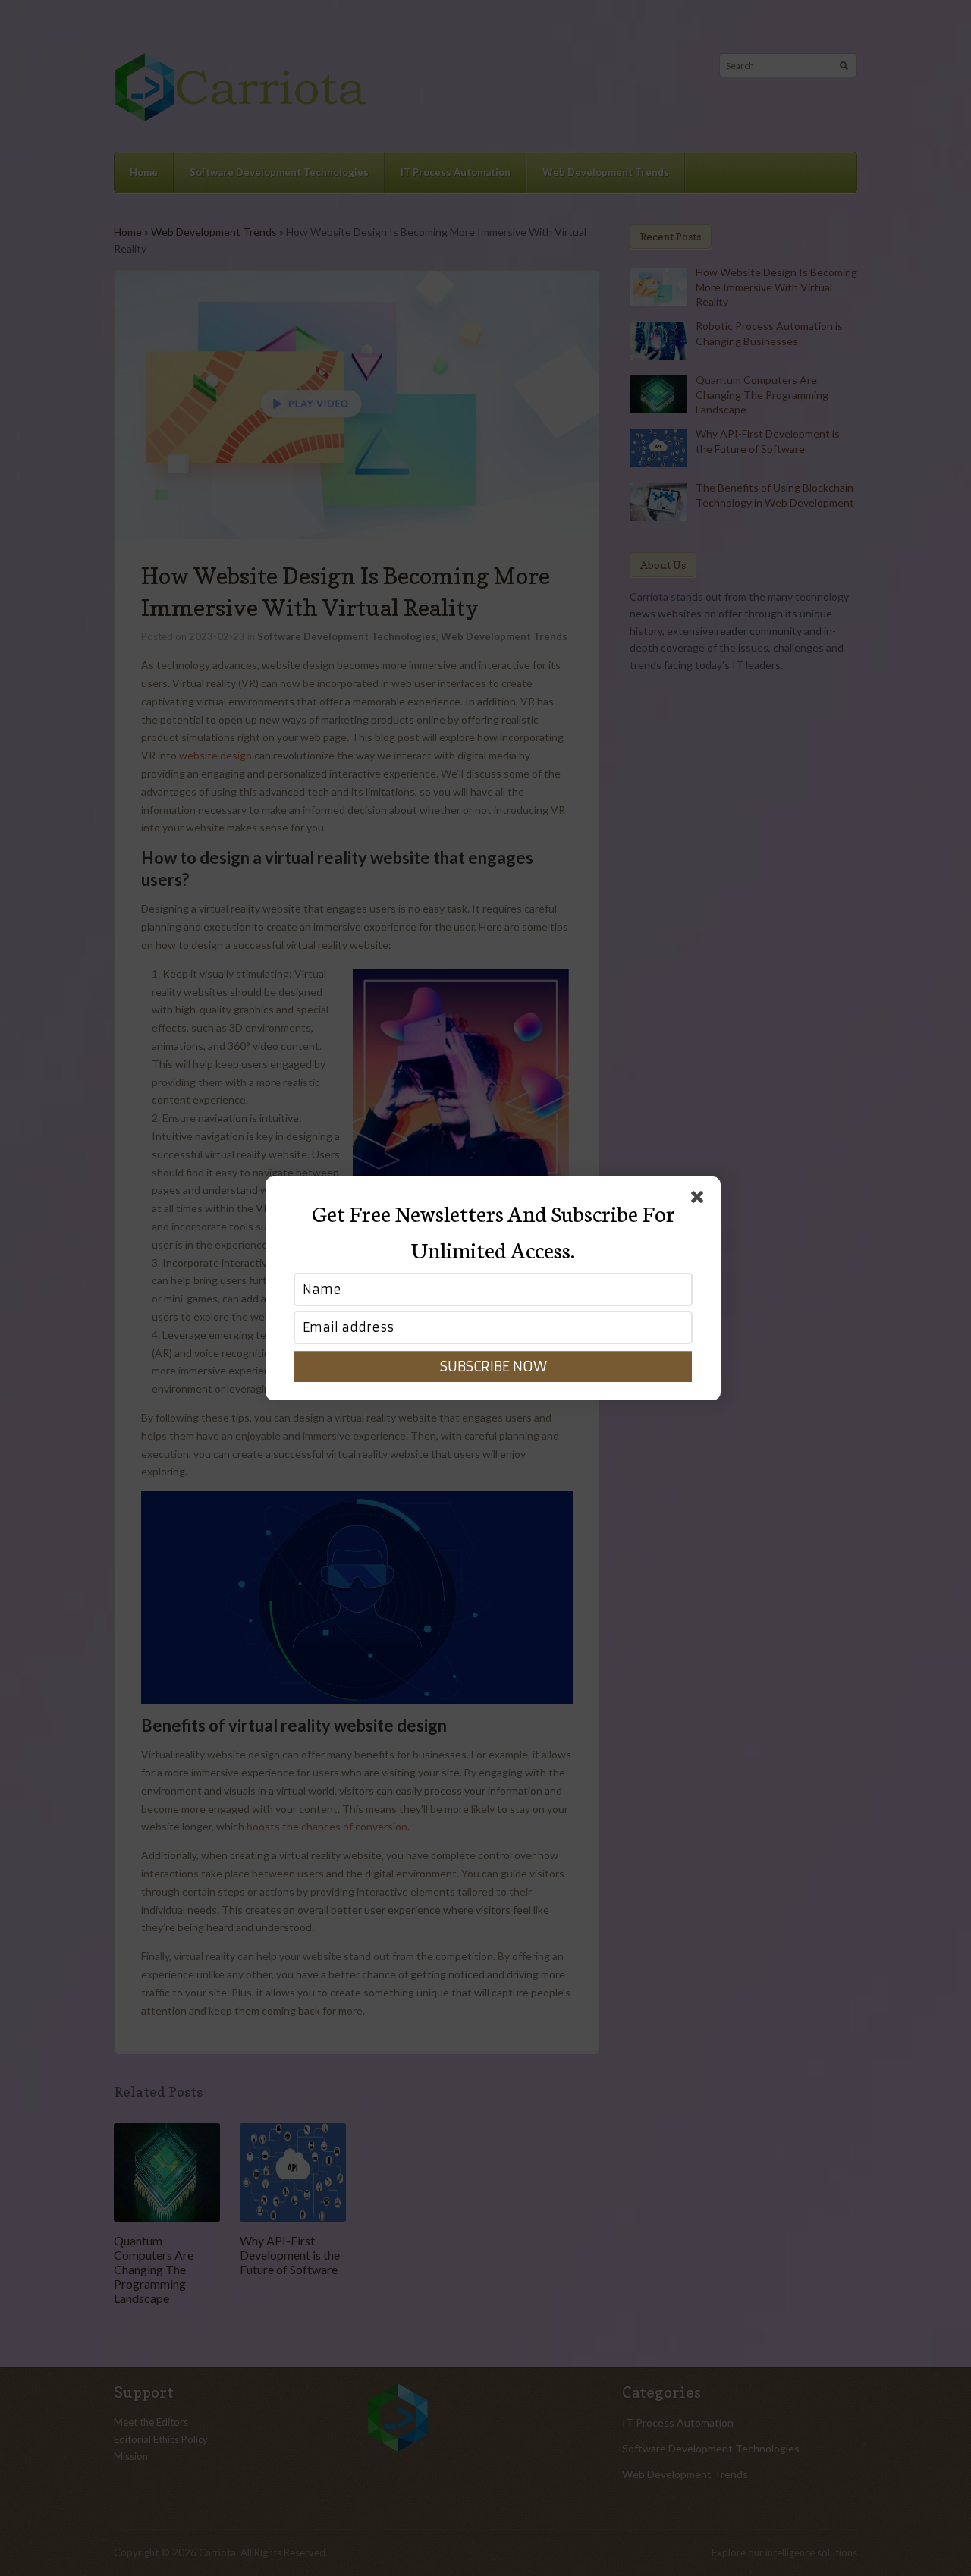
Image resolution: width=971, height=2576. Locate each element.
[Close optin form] (700, 1200)
